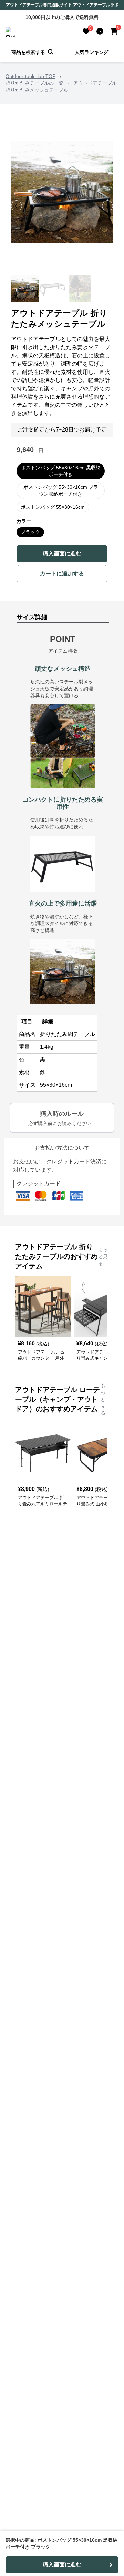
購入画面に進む (62, 554)
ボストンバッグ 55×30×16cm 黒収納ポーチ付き (61, 471)
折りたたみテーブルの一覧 (34, 83)
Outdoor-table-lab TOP (30, 76)
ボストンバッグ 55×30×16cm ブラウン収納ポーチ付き (61, 491)
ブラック (30, 532)
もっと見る (103, 1256)
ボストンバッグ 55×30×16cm (53, 507)
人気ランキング (92, 52)
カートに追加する (62, 573)
